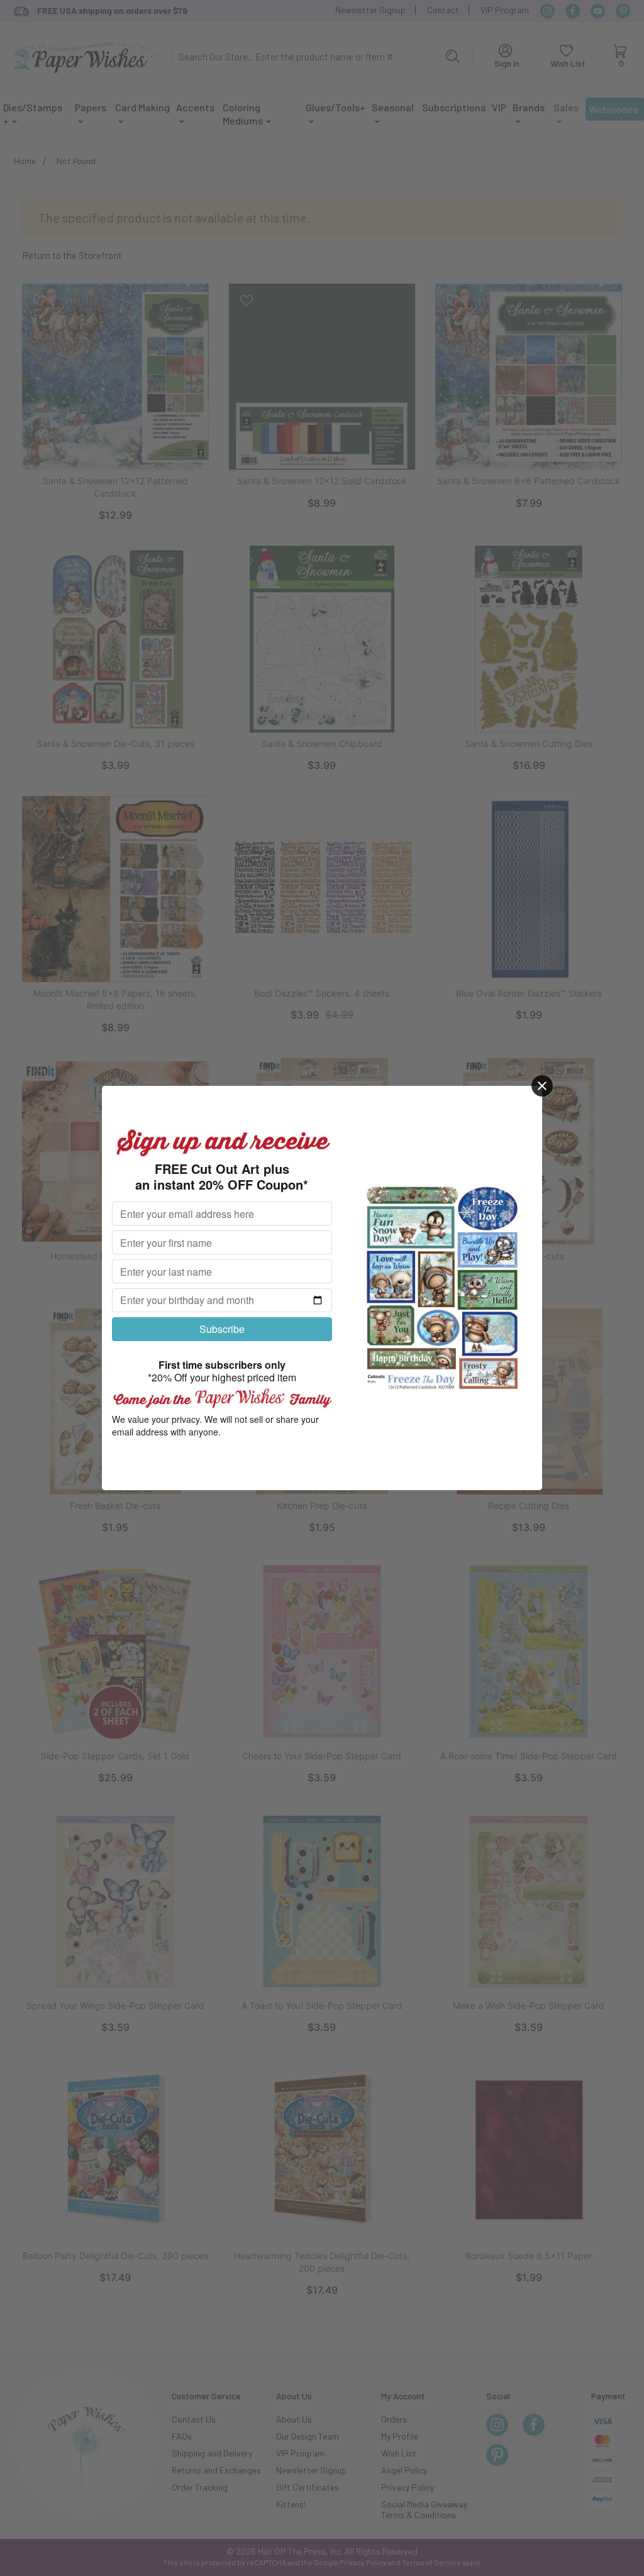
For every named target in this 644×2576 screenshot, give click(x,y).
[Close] (542, 1086)
